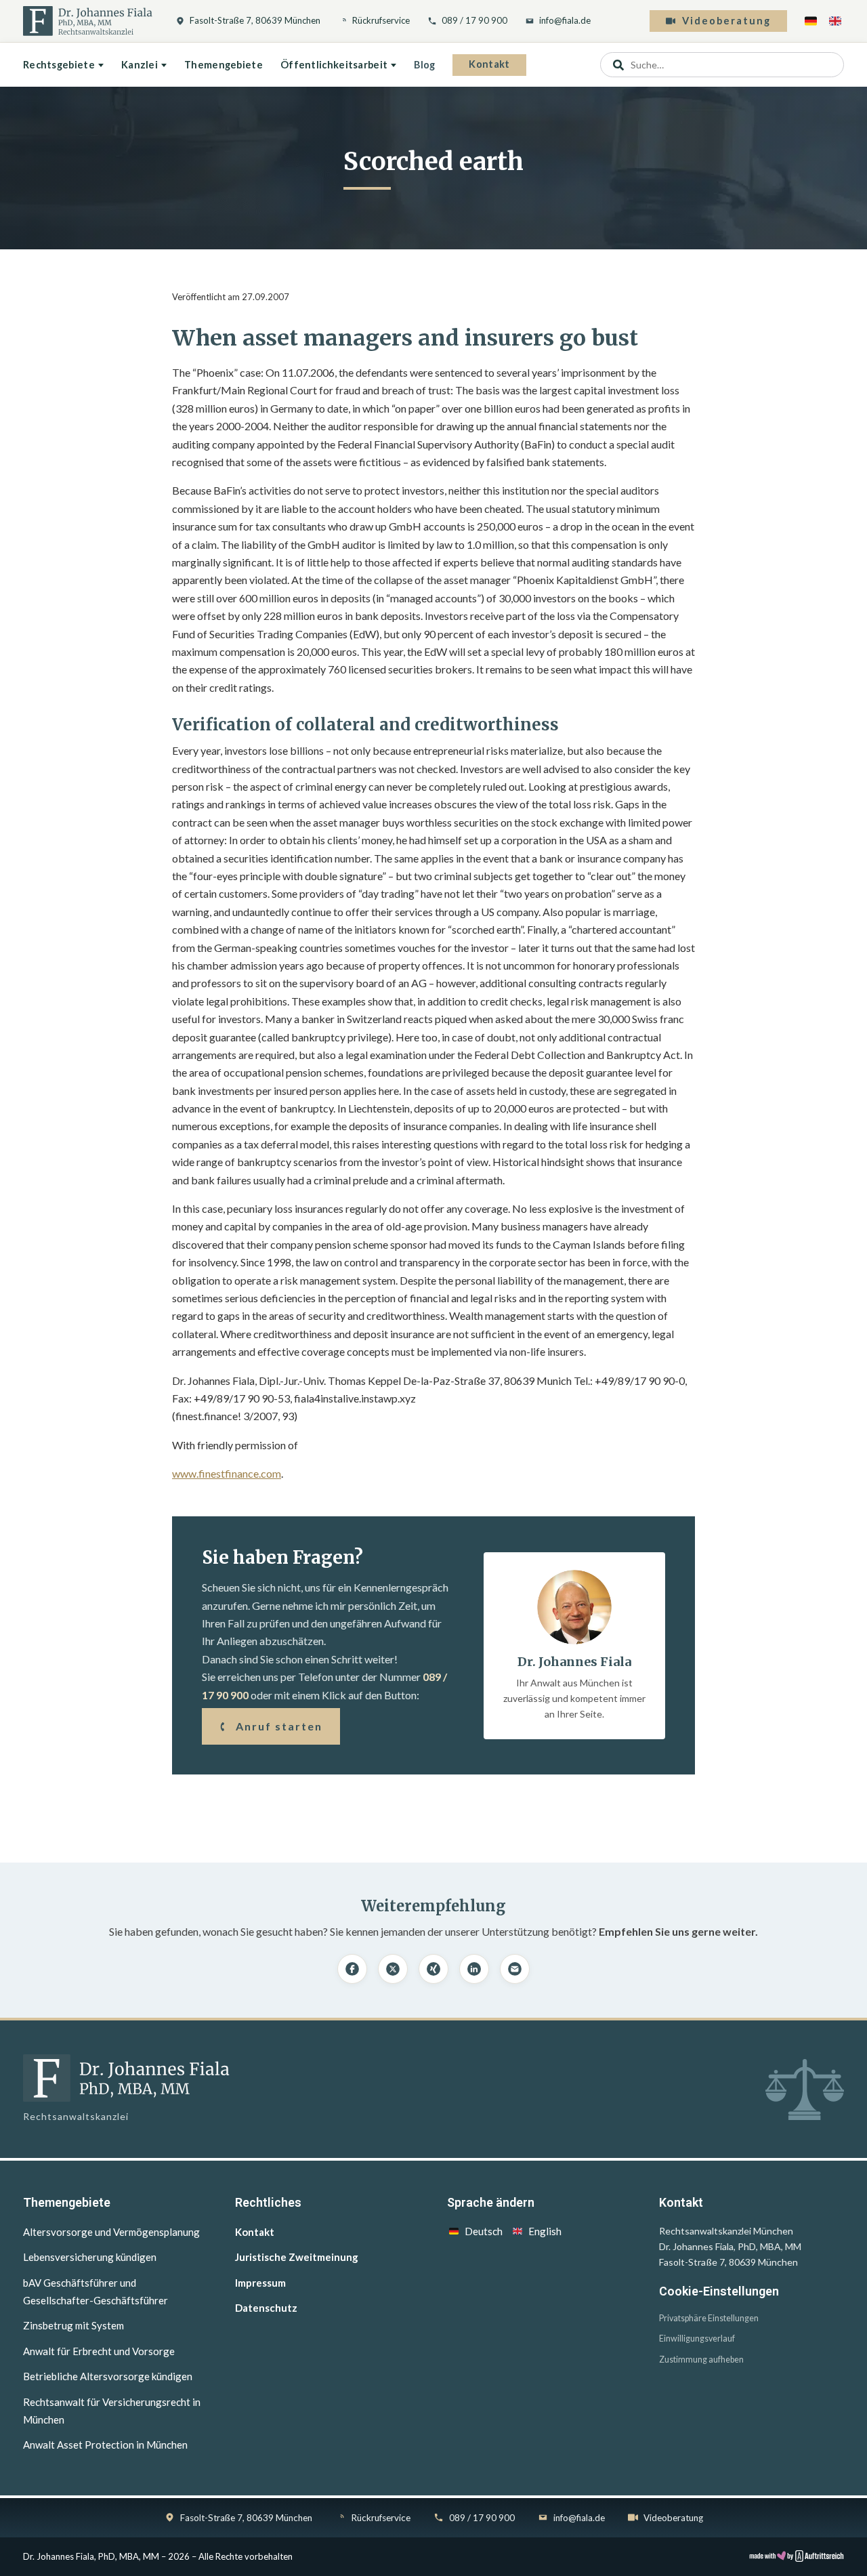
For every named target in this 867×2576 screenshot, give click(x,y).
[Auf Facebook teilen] (352, 1969)
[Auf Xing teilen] (433, 1969)
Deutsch (484, 2231)
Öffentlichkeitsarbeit (334, 65)
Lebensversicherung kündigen (90, 2257)
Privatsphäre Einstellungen (709, 2318)
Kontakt (489, 64)
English (545, 2231)
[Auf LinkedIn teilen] (474, 1969)
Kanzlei (140, 65)
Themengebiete (224, 65)
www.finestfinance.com (227, 1473)
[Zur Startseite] (88, 21)
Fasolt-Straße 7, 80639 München (255, 20)
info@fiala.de (565, 20)
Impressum (260, 2283)
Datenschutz (266, 2308)
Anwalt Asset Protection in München (105, 2445)
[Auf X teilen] (393, 1969)
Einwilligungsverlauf (697, 2339)
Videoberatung (726, 21)
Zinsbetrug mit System (73, 2325)
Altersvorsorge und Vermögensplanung (111, 2232)
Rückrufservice (381, 20)
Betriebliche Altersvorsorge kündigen (108, 2376)
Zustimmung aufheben (701, 2360)
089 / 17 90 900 (474, 20)
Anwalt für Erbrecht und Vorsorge (99, 2351)
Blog (424, 65)
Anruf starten (279, 1726)
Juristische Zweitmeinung (297, 2257)
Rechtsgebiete (59, 65)
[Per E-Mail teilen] (515, 1969)
